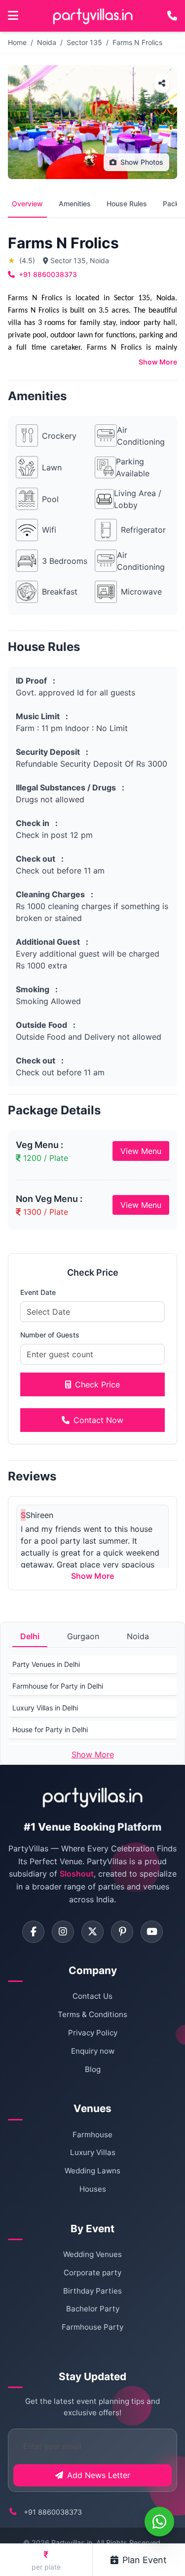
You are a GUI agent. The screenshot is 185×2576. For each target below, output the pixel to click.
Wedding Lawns (92, 2171)
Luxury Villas (93, 2152)
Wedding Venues (92, 2254)
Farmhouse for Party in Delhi (58, 1686)
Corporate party (92, 2273)
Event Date (38, 1292)
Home (17, 42)
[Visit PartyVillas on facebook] (33, 1932)
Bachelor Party (93, 2309)
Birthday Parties (92, 2291)
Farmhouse (92, 2135)
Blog (93, 2069)
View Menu (141, 1151)
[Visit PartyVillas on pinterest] (122, 1932)
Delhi (30, 1636)
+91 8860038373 (48, 274)
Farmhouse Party (92, 2327)
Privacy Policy (93, 2033)
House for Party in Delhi (50, 1729)
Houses (93, 2189)
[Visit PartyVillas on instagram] (63, 1932)
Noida (47, 42)
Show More (158, 362)
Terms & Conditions (92, 2014)
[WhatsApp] (159, 2522)
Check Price (97, 1384)
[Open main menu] (13, 16)
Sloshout (77, 1874)
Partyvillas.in (72, 2543)
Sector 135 (84, 42)
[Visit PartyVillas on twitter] (92, 1932)
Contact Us (92, 1996)
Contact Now (98, 1420)
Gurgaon (83, 1636)
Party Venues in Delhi (46, 1664)
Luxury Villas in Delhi (45, 1708)
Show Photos (142, 162)
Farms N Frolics (137, 42)
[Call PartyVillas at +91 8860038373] (172, 16)
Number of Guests (50, 1335)
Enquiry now (93, 2051)
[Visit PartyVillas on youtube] (152, 1932)
